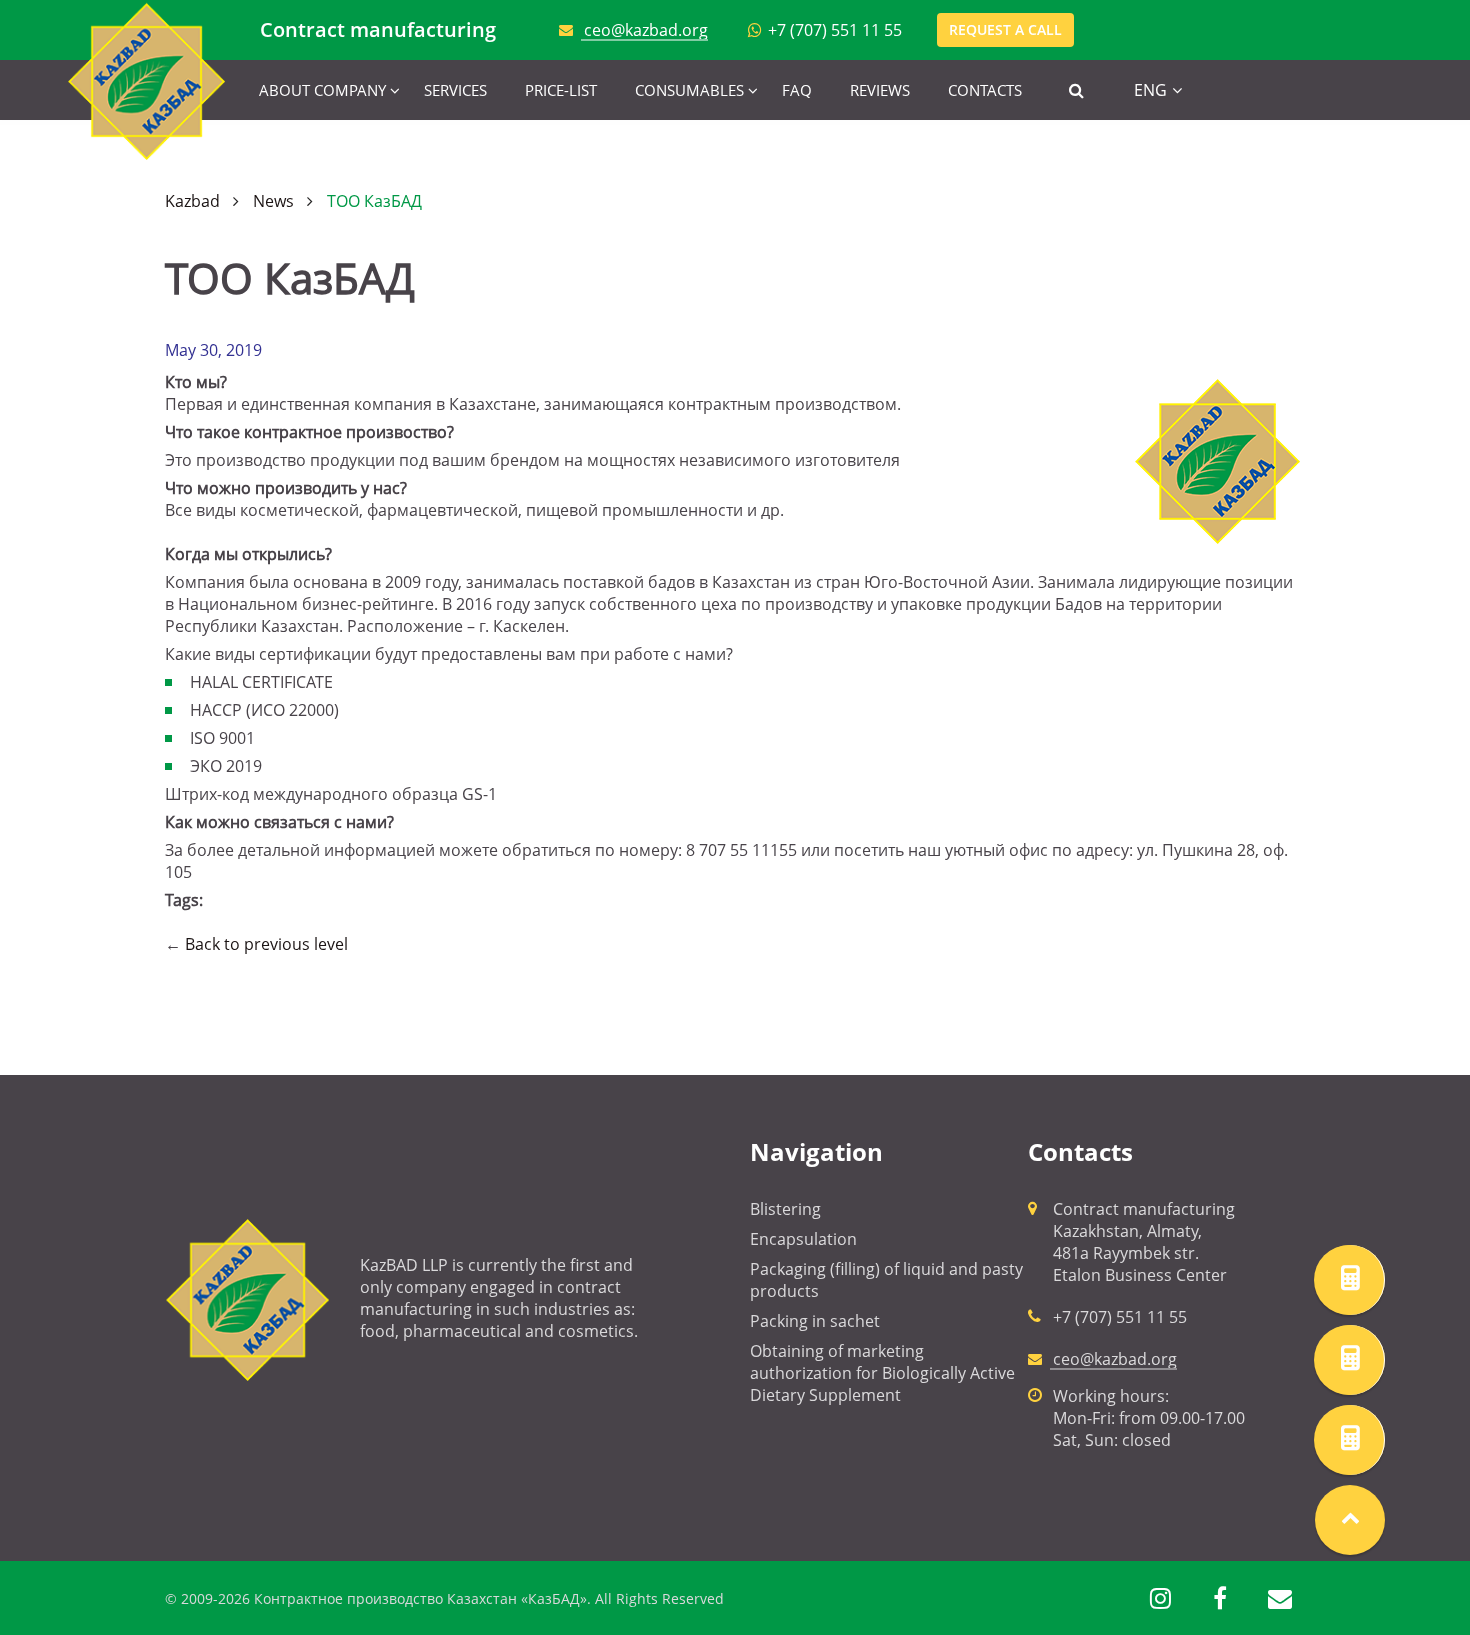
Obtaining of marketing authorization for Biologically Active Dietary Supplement (882, 1373)
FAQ (797, 90)
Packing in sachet (815, 1321)
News (273, 201)
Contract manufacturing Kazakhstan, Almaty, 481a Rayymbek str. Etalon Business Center (1144, 1242)
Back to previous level (266, 944)
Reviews (880, 90)
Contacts (985, 90)
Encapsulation (803, 1239)
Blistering (785, 1209)
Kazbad (192, 201)
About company (322, 90)
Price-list (561, 90)
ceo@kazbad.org (646, 30)
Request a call (1005, 29)
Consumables (689, 90)
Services (455, 90)
